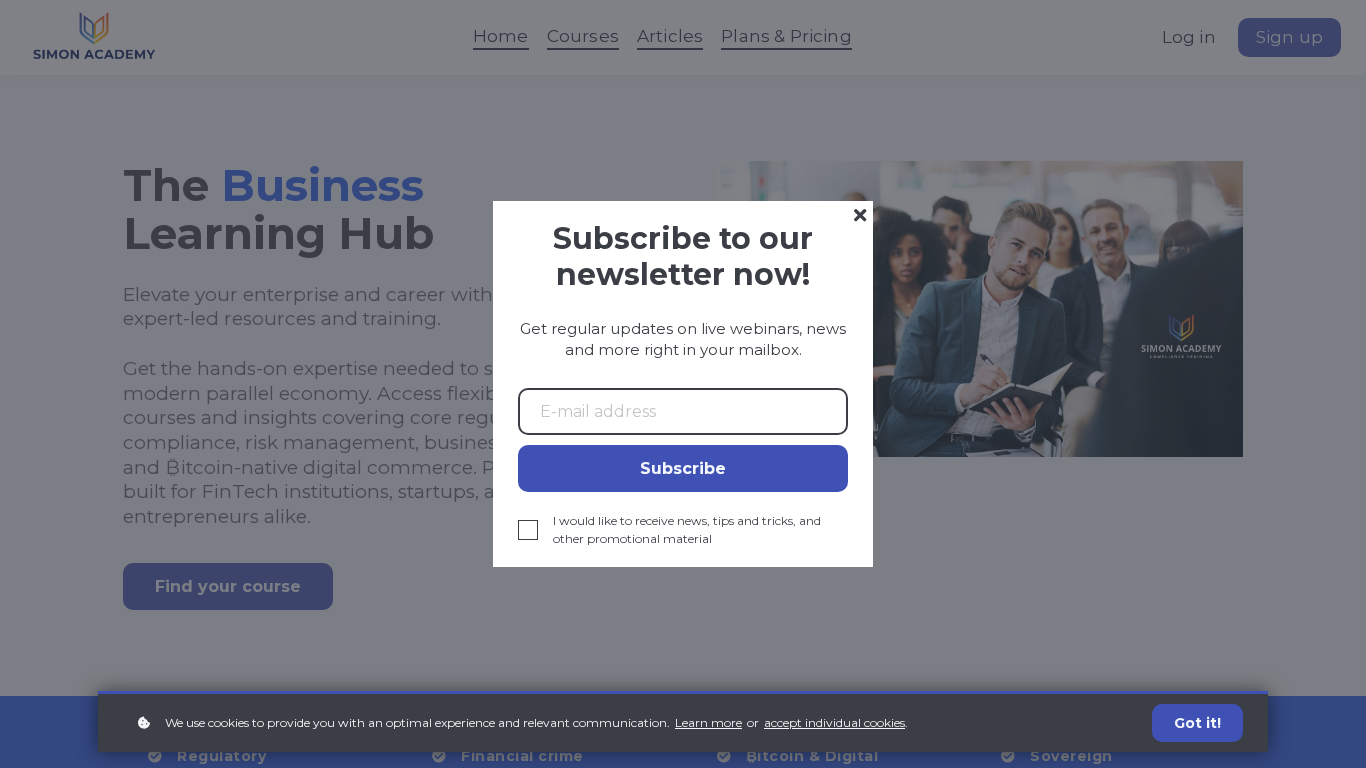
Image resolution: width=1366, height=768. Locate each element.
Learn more (708, 722)
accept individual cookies (834, 722)
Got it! (1197, 723)
